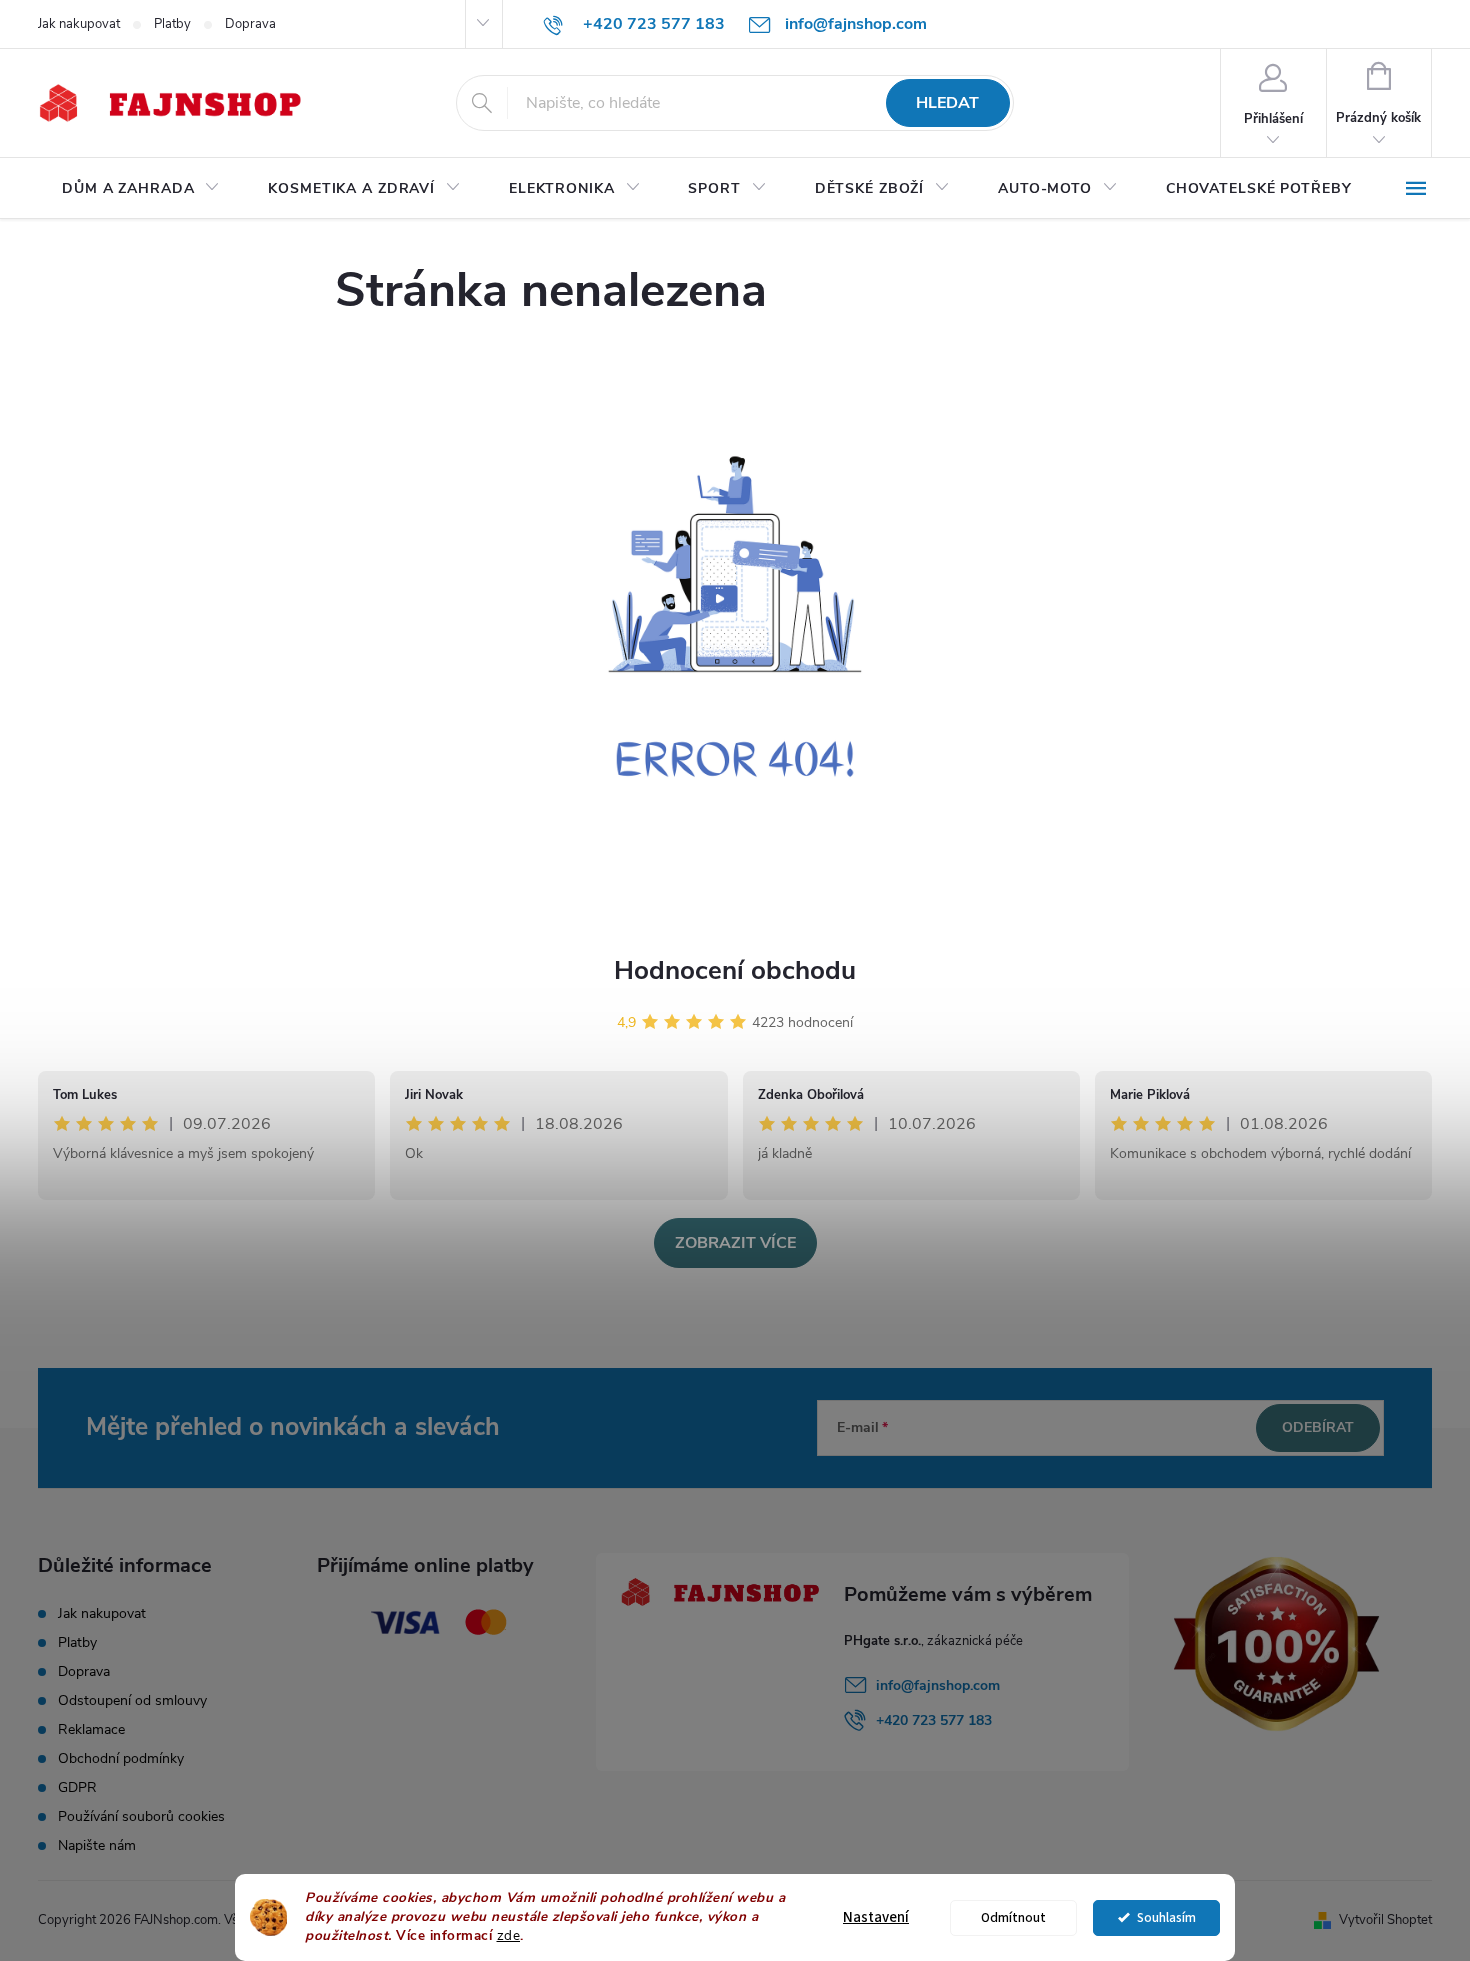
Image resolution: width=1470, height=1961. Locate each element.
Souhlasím (1166, 1917)
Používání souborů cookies (141, 1816)
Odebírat (1318, 1427)
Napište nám (97, 1845)
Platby (172, 24)
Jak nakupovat (79, 24)
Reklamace (91, 1729)
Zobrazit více (735, 1243)
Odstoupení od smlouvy (132, 1700)
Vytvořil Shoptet (1385, 1920)
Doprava (250, 24)
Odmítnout (1013, 1917)
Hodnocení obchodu (735, 970)
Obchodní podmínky (121, 1758)
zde (509, 1935)
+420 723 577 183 (934, 1720)
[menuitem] (141, 189)
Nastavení (876, 1917)
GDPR (77, 1787)
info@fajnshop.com (938, 1685)
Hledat (947, 103)
